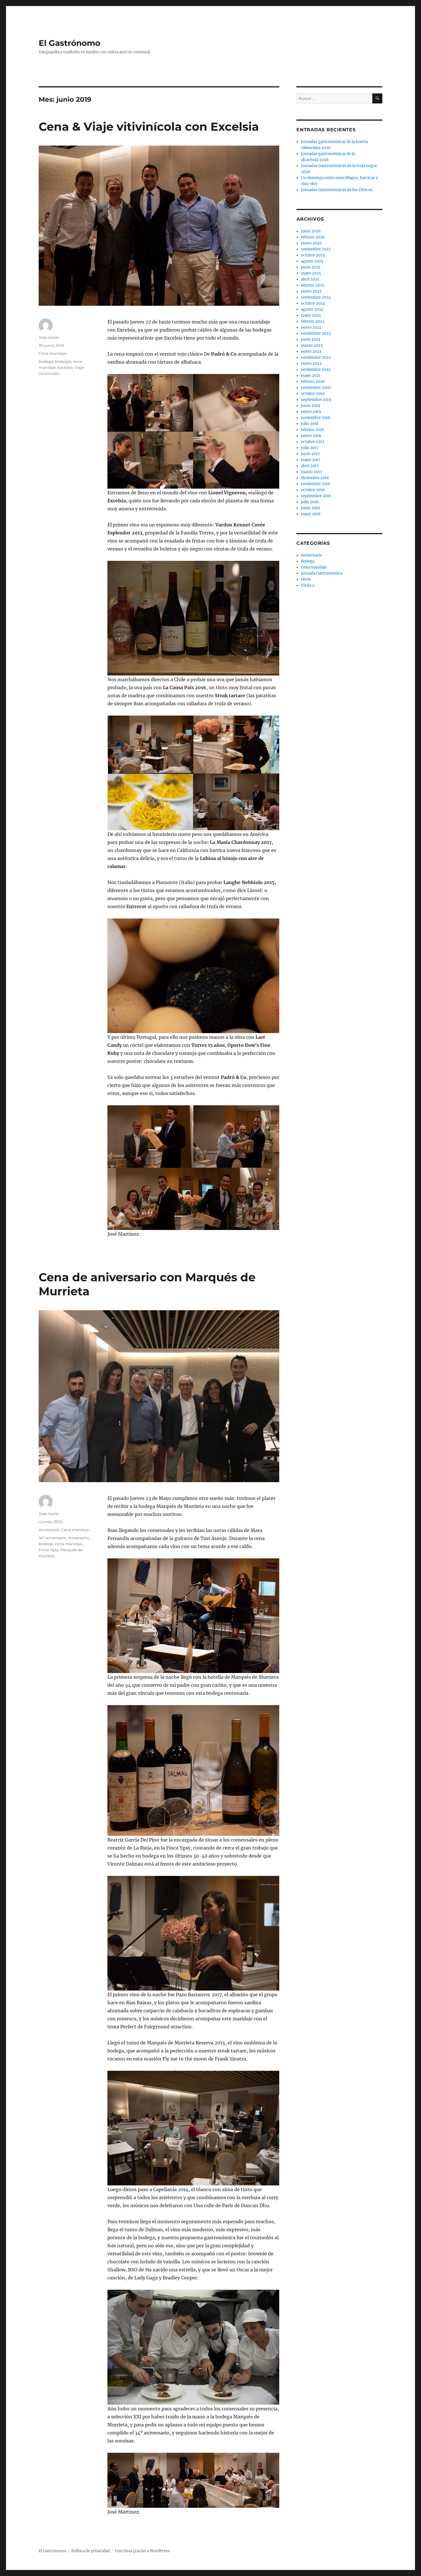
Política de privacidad (91, 2551)
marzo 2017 (312, 472)
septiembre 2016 (316, 496)
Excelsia (65, 367)
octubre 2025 (313, 255)
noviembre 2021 (316, 370)
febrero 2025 (313, 285)
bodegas (63, 361)
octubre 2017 (313, 442)
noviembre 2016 (316, 484)
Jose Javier (49, 337)
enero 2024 (311, 327)
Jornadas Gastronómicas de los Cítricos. (337, 190)
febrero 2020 (313, 382)
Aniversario (49, 1530)
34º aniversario (52, 1538)
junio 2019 (311, 406)
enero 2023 (311, 351)
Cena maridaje (53, 353)
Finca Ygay (49, 1550)
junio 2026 (311, 231)
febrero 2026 (313, 237)
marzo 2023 (312, 345)
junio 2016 (311, 508)
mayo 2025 (311, 273)
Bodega (308, 561)
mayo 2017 (311, 460)
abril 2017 (310, 466)
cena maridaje (69, 1544)
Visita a (308, 585)
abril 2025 (310, 279)
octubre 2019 (313, 394)
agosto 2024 (312, 309)
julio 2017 (310, 448)
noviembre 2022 (316, 357)
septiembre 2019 (316, 400)
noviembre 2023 (316, 333)
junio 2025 (311, 267)
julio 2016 (310, 502)
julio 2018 (310, 424)
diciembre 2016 (315, 478)
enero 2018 (311, 436)
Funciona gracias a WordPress (142, 2551)
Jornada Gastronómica (322, 573)
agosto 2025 (312, 261)
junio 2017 (310, 454)
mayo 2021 (311, 376)
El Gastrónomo (69, 43)
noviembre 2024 (316, 297)
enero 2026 (311, 243)
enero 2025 (311, 291)
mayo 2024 (311, 315)
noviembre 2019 (316, 388)
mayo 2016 (311, 514)
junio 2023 (311, 339)
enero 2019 (311, 412)
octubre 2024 (313, 303)
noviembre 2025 (316, 249)
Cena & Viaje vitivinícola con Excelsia (149, 127)
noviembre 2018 (316, 418)
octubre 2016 (313, 490)
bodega (46, 361)
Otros (306, 579)
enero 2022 (311, 364)
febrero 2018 (312, 430)
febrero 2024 (313, 321)
